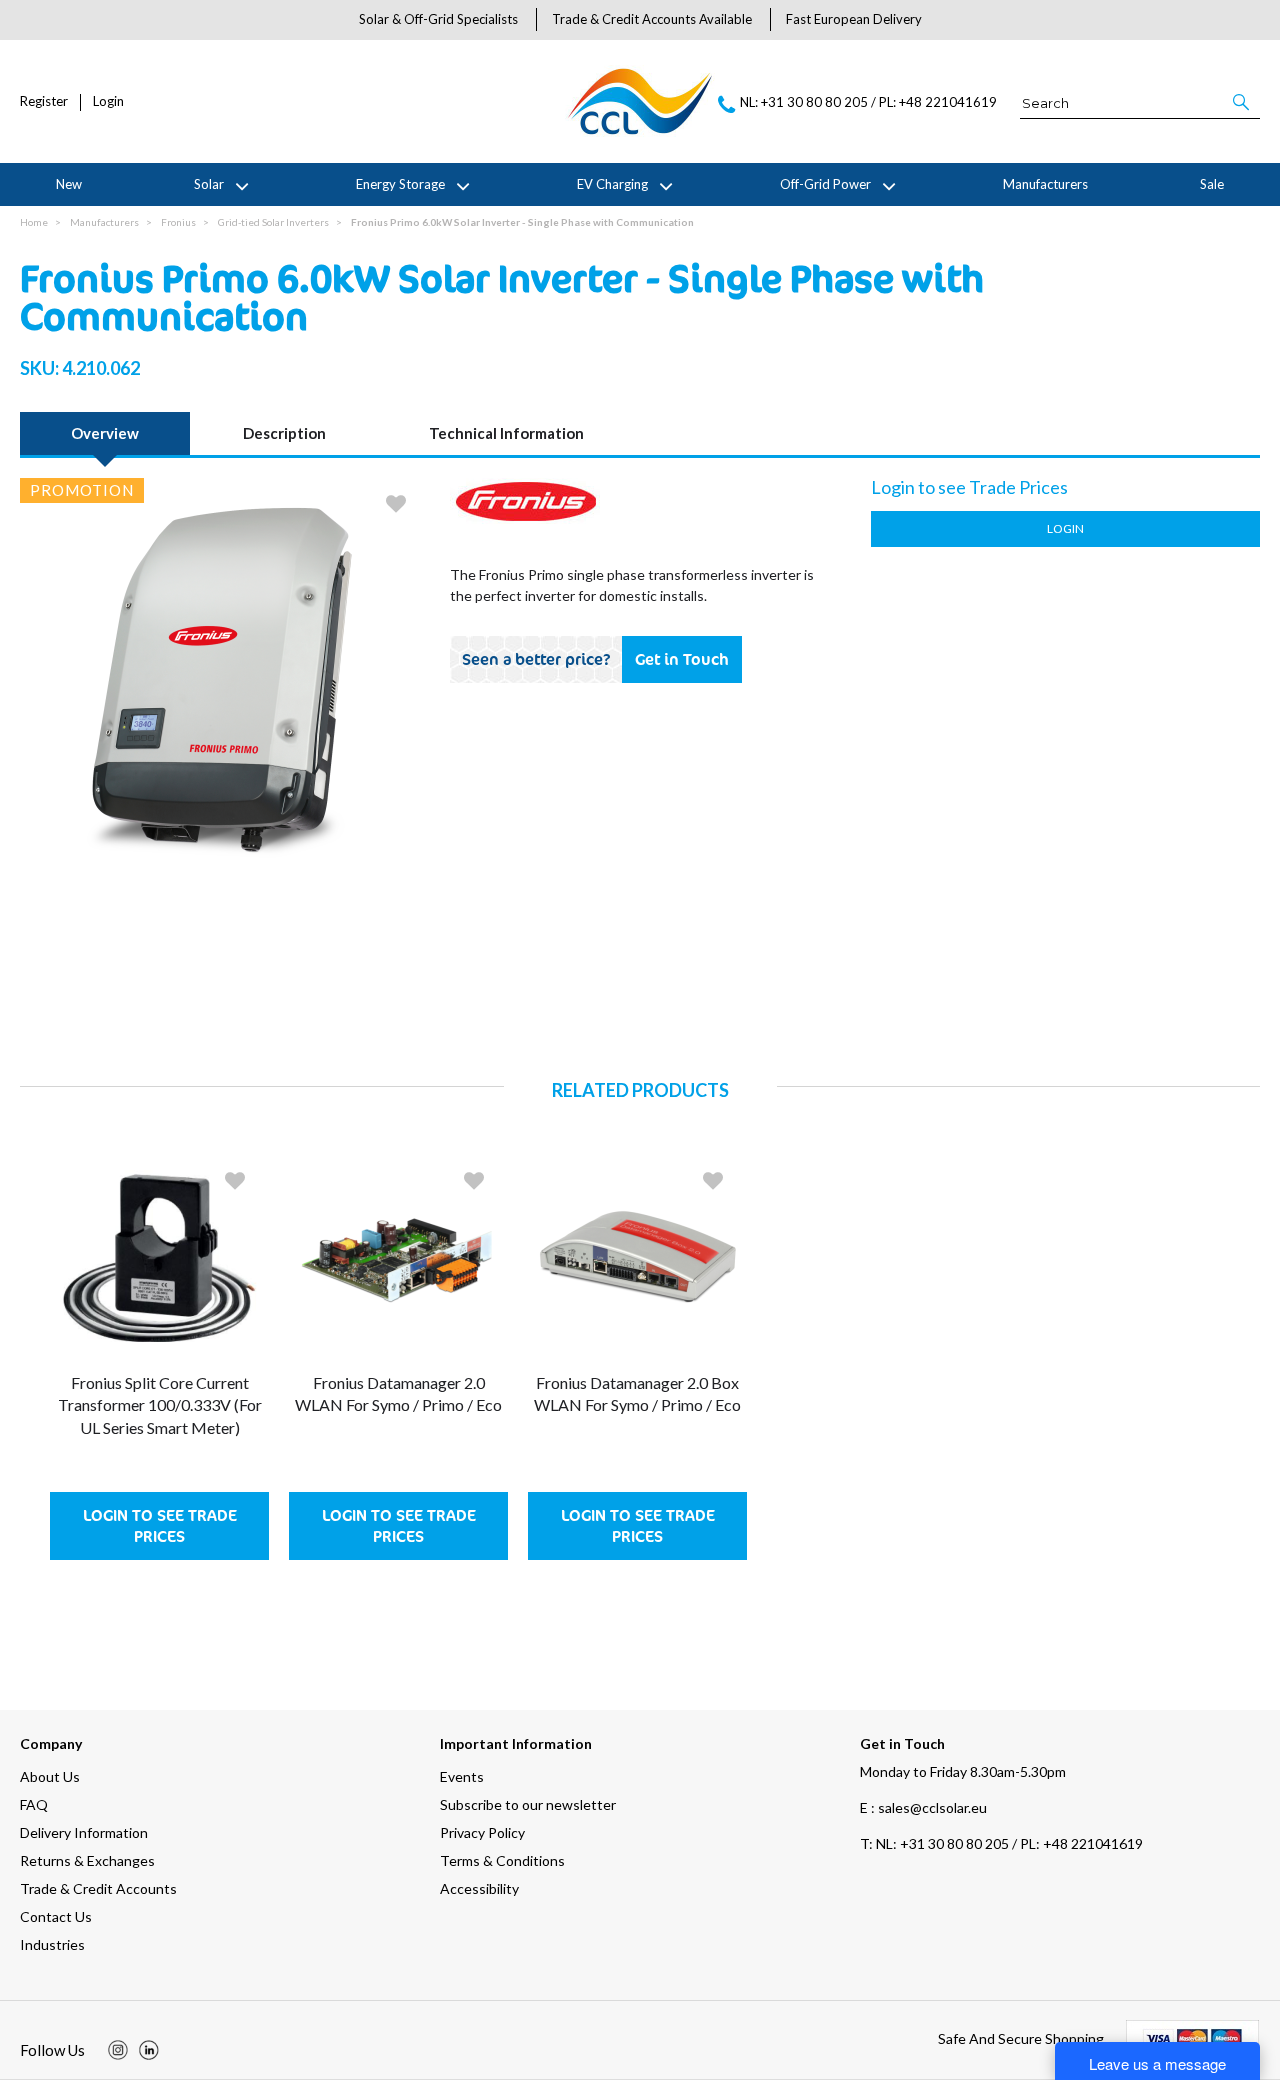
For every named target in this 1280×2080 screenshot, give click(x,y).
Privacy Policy (482, 1832)
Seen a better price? (536, 659)
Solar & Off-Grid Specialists (438, 19)
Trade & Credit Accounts (98, 1888)
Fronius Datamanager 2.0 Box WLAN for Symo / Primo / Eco (637, 1393)
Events (462, 1776)
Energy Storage (400, 184)
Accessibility (479, 1888)
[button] (1242, 102)
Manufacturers (1045, 184)
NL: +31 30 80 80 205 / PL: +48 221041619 (1001, 1843)
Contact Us (56, 1916)
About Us (50, 1776)
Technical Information (506, 433)
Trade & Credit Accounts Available (652, 19)
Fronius (178, 222)
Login (108, 101)
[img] (118, 2050)
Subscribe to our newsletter (528, 1804)
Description (284, 433)
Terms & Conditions (502, 1860)
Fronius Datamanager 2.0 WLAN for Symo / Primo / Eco (398, 1393)
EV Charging (612, 184)
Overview (105, 433)
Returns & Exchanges (87, 1860)
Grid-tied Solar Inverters (273, 222)
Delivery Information (84, 1832)
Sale (1212, 184)
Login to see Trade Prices (160, 1526)
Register (44, 101)
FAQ (34, 1804)
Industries (52, 1944)
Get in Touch (682, 659)
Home (34, 222)
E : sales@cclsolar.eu (923, 1807)
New (69, 184)
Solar (209, 184)
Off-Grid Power (825, 184)
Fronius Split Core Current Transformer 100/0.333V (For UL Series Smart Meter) (160, 1405)
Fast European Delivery (854, 19)
